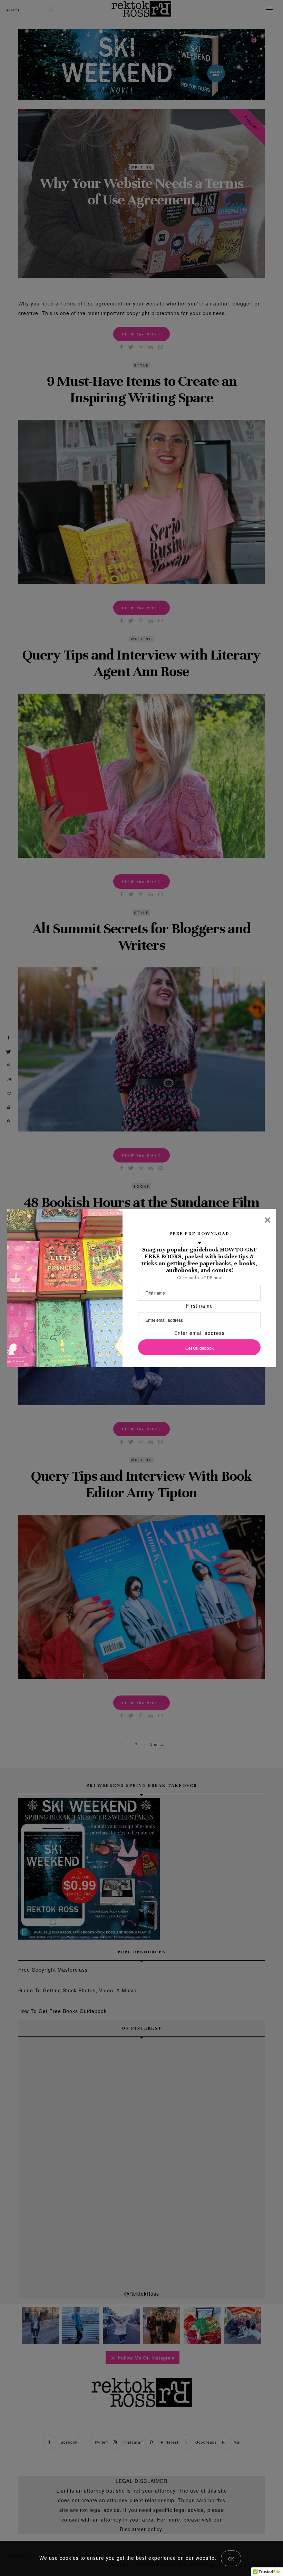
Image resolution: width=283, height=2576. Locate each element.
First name (199, 1306)
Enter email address (199, 1333)
